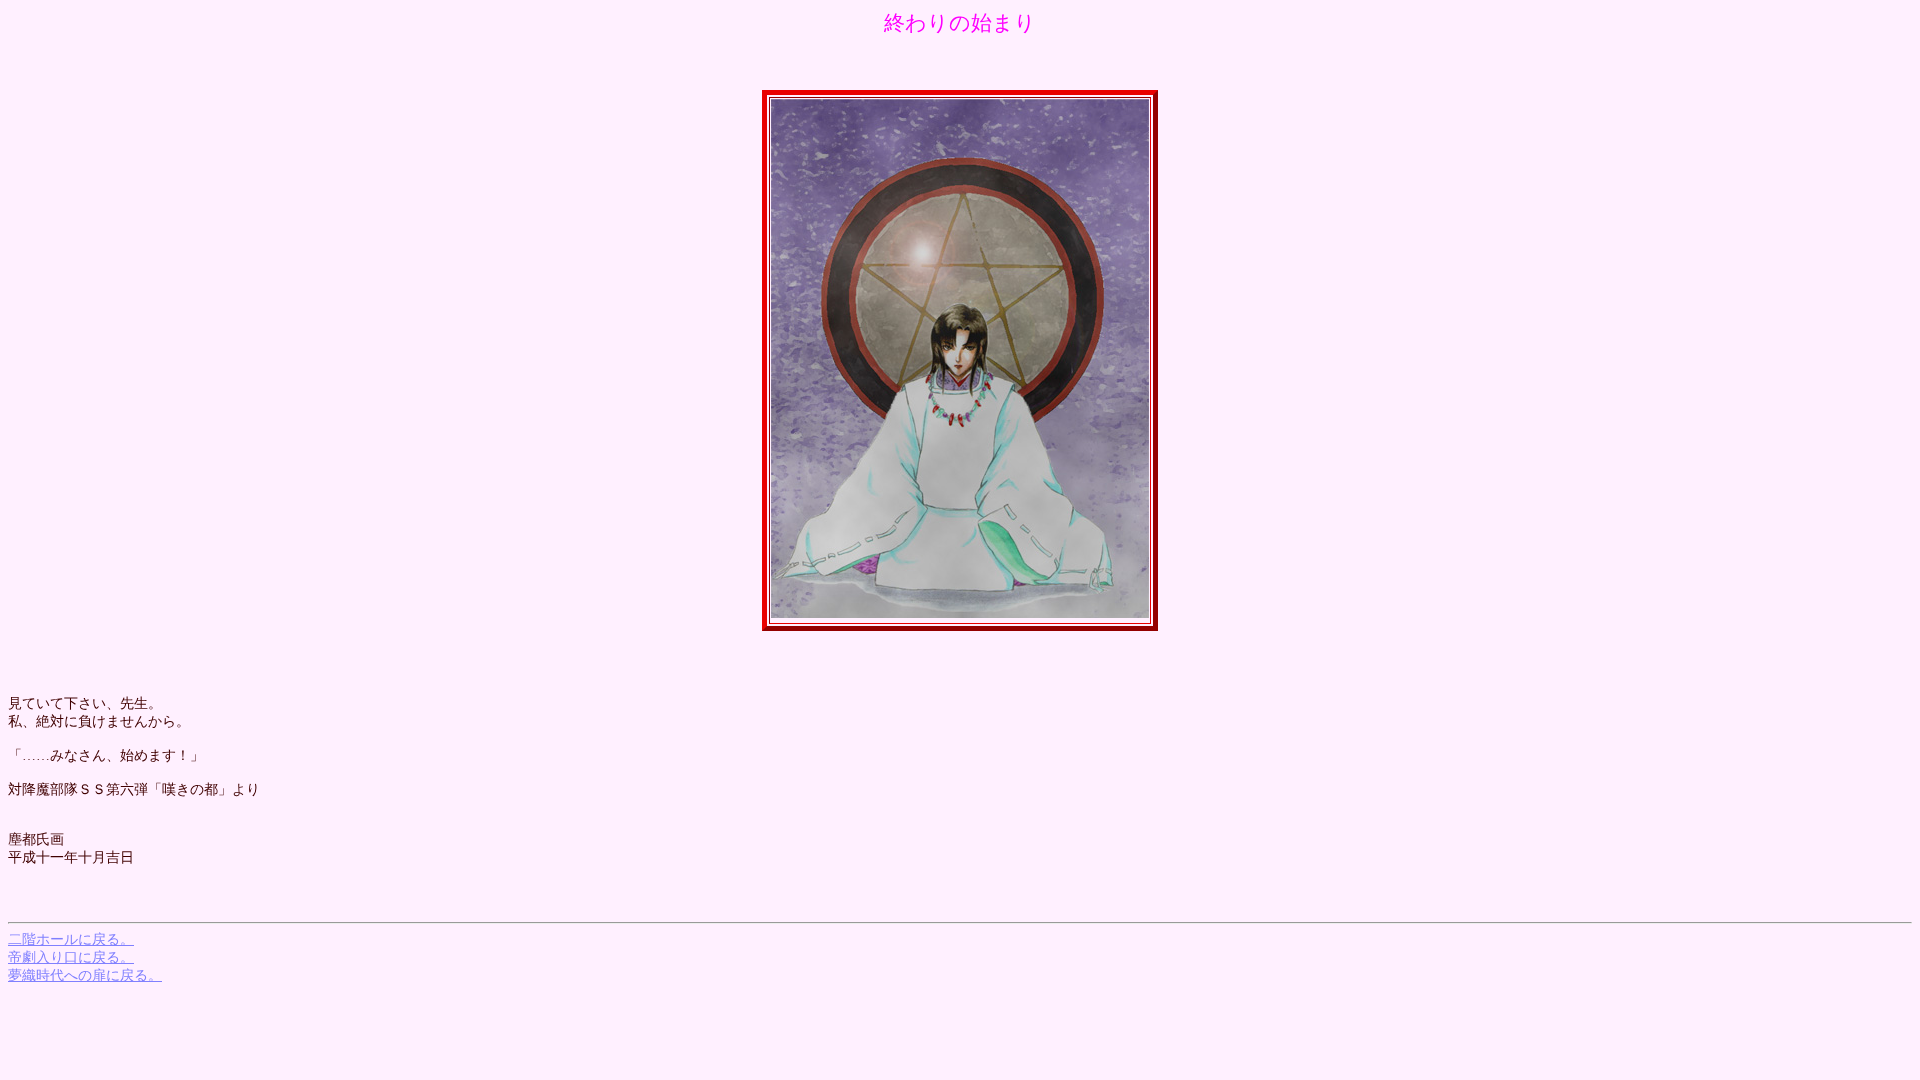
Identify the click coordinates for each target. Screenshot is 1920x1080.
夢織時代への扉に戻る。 (85, 975)
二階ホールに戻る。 (71, 939)
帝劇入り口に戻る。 (71, 957)
